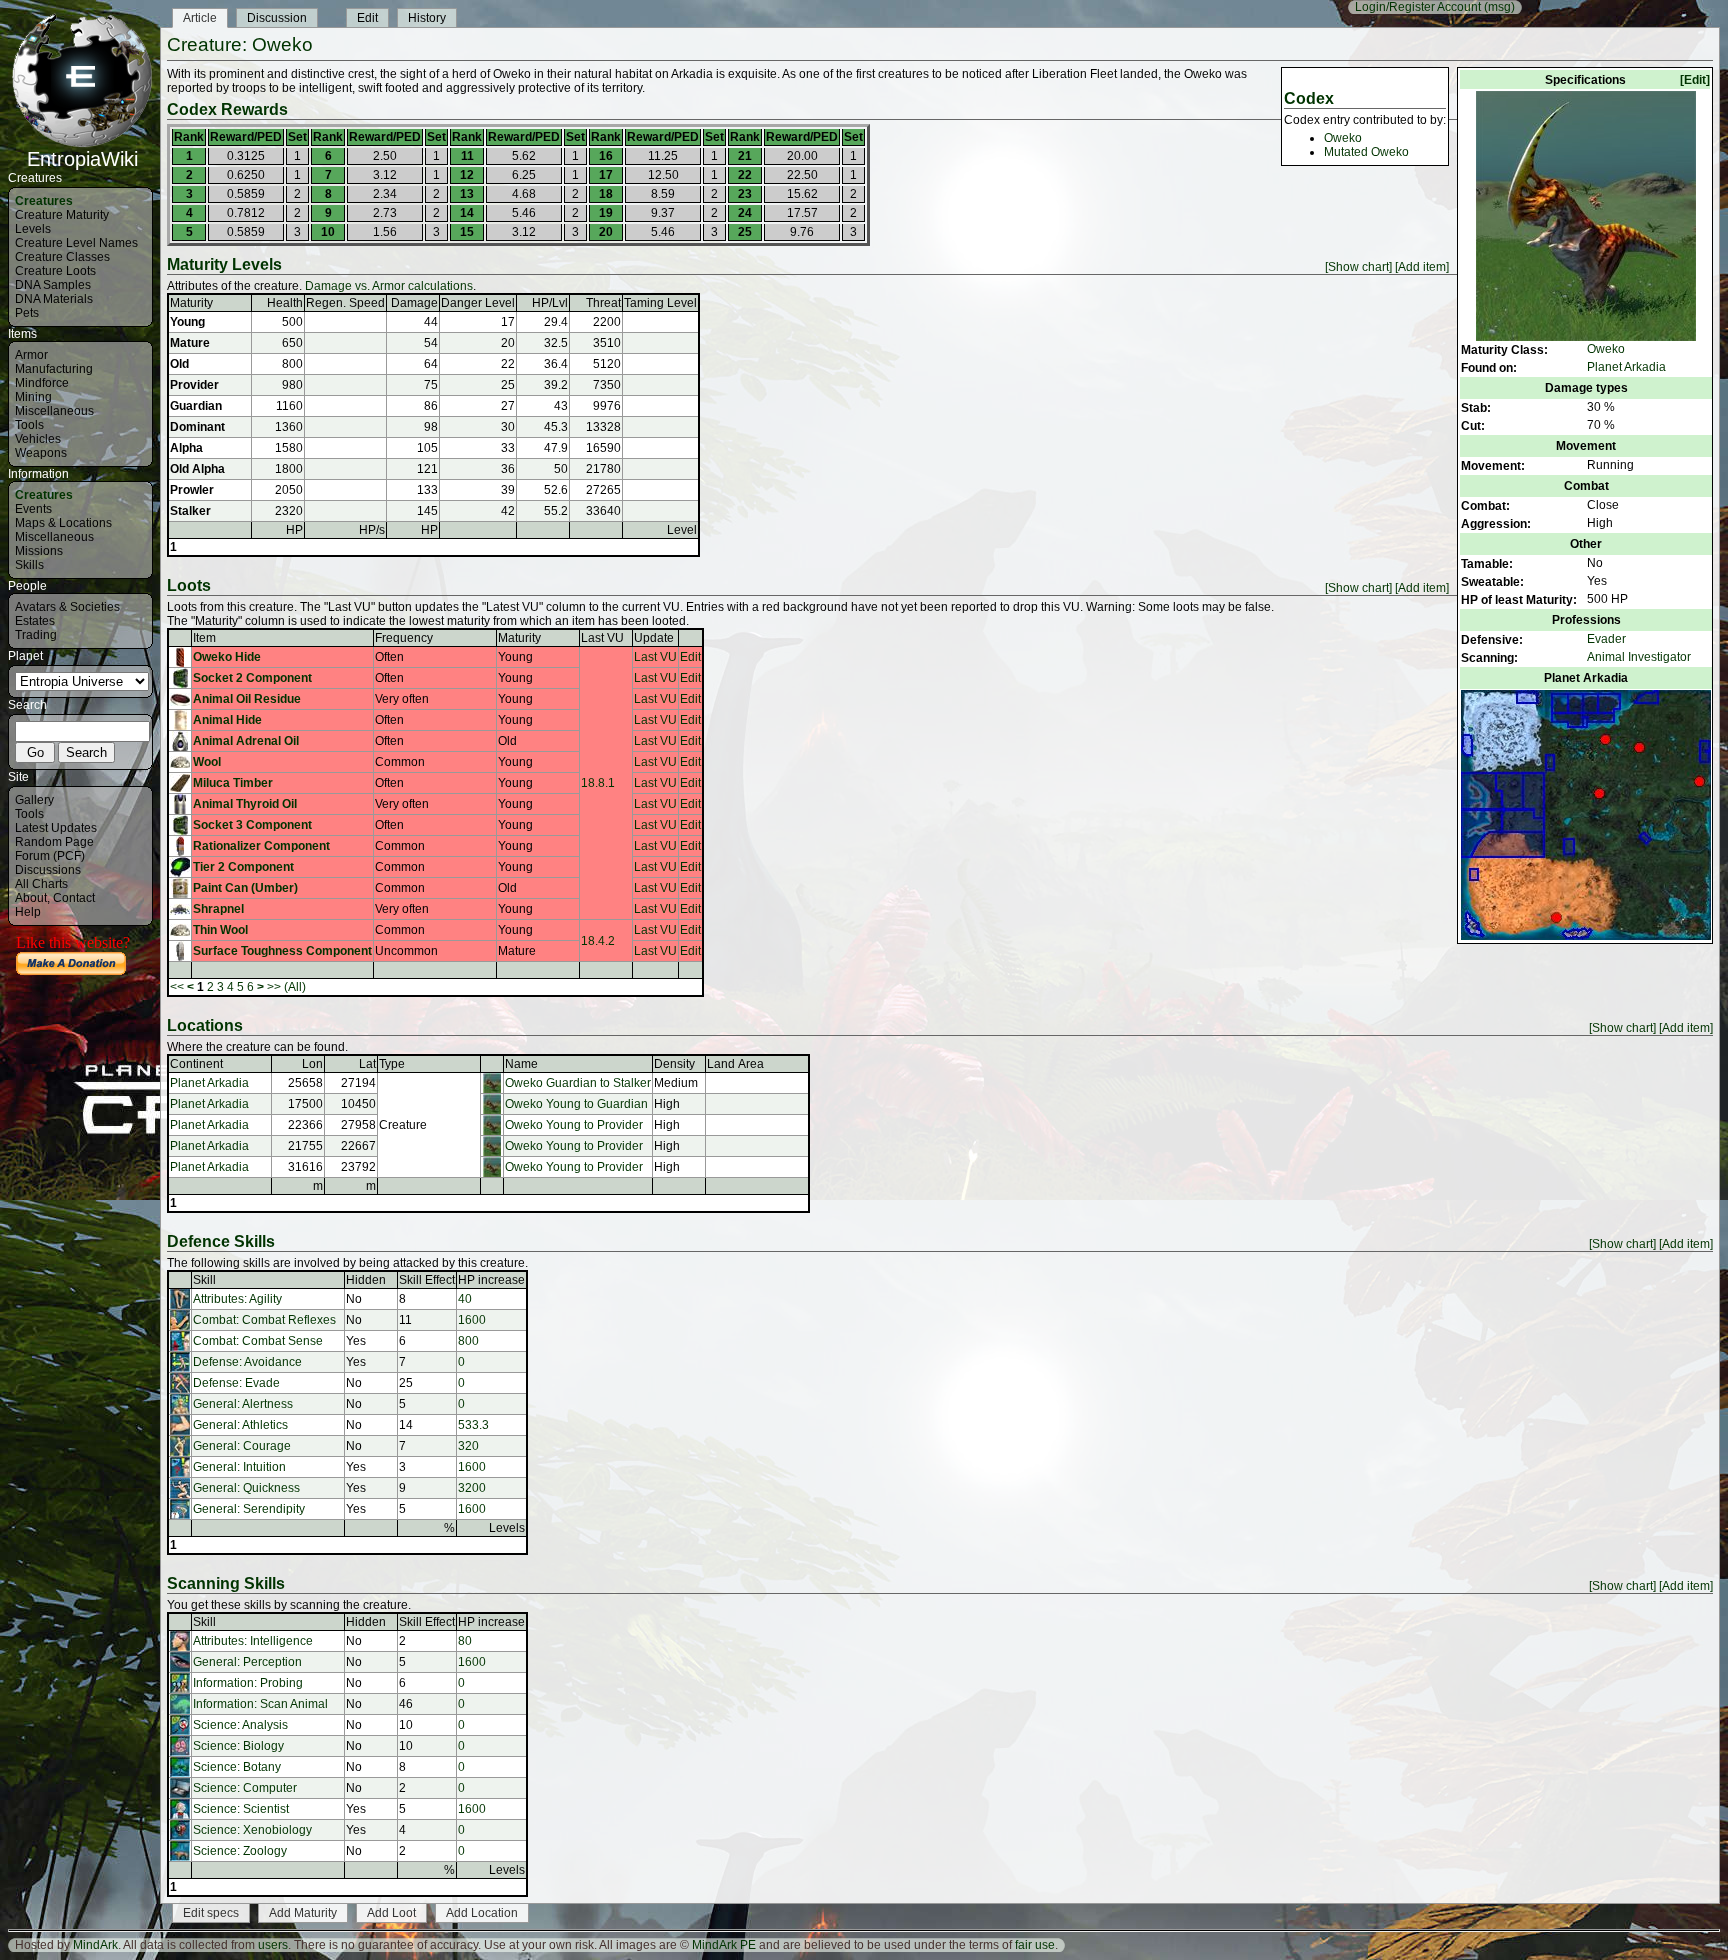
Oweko (1606, 349)
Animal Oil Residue (247, 699)
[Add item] (1422, 267)
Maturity (191, 303)
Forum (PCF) (50, 856)
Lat (367, 1064)
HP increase (491, 1280)
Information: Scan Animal (260, 1704)
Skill (204, 1280)
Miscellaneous (54, 411)
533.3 (473, 1425)
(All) (295, 987)
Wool (207, 762)
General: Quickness (246, 1488)
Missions (39, 551)
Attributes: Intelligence (253, 1641)
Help (28, 912)
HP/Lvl (550, 303)
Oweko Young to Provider (574, 1125)
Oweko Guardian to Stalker (578, 1083)
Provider (194, 385)
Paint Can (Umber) (245, 888)
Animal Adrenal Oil (246, 741)
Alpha (186, 448)
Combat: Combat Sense (258, 1341)
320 (468, 1446)
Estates (35, 621)
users (273, 1945)
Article (200, 18)
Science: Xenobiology (252, 1830)
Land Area (735, 1064)
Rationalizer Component (261, 846)
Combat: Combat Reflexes (264, 1320)
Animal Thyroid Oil (245, 804)
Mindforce (42, 383)
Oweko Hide (227, 657)
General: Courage (242, 1446)
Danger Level (478, 303)
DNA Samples (53, 285)
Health (285, 303)
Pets (27, 313)
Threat (603, 303)
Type (392, 1064)
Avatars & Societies (67, 607)
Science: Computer (245, 1788)
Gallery (34, 800)
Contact (74, 898)
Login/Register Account (1418, 7)
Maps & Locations (63, 523)
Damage (414, 303)
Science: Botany (237, 1767)
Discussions (48, 870)
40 (465, 1299)
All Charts (41, 884)
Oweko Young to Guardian (576, 1104)
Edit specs (211, 1913)
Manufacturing (54, 369)
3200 (472, 1488)
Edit (367, 18)
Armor (31, 355)
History (427, 18)
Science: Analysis (240, 1725)
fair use (1035, 1945)
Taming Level (660, 303)
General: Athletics (240, 1425)
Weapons (41, 453)
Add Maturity (303, 1913)
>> (274, 987)
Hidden (366, 1280)
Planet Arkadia (1626, 367)
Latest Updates (56, 828)
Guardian (196, 406)
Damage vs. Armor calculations (389, 286)
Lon (312, 1064)
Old (179, 364)
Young (187, 322)
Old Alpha (197, 469)
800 (468, 1341)
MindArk (95, 1945)
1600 (472, 1320)
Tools (29, 425)
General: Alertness (243, 1404)
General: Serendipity (249, 1509)
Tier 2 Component (243, 867)
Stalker (190, 511)
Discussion (277, 18)
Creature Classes (62, 257)
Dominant (197, 427)
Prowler (192, 490)
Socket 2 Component (252, 678)
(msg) (1499, 7)
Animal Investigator (1639, 657)
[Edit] (1695, 80)
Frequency (404, 638)
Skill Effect (427, 1280)
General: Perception (247, 1662)
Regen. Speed (345, 303)
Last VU (602, 638)
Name (521, 1064)
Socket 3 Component (252, 825)
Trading (36, 635)
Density (674, 1064)
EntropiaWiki (82, 159)
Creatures (44, 201)
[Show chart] (1358, 267)
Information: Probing (248, 1683)
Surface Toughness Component (282, 951)
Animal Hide (227, 720)
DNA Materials (54, 299)
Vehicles (38, 439)
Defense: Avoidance (247, 1362)
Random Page (54, 842)
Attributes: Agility (237, 1299)
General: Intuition (239, 1467)
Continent (196, 1064)
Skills (29, 565)
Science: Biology (238, 1746)
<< (177, 987)
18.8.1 (598, 783)
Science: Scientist (241, 1809)
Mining (33, 397)
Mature (190, 343)
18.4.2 (598, 941)
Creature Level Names (76, 243)
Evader (1606, 639)
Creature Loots (55, 271)
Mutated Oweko (1366, 152)
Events (33, 509)
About (31, 898)
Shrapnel (218, 909)
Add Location (482, 1913)
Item (204, 638)
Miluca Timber (233, 783)
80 (465, 1641)
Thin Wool (220, 930)
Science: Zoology (240, 1851)
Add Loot (391, 1913)
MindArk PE (724, 1945)
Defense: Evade (236, 1383)
